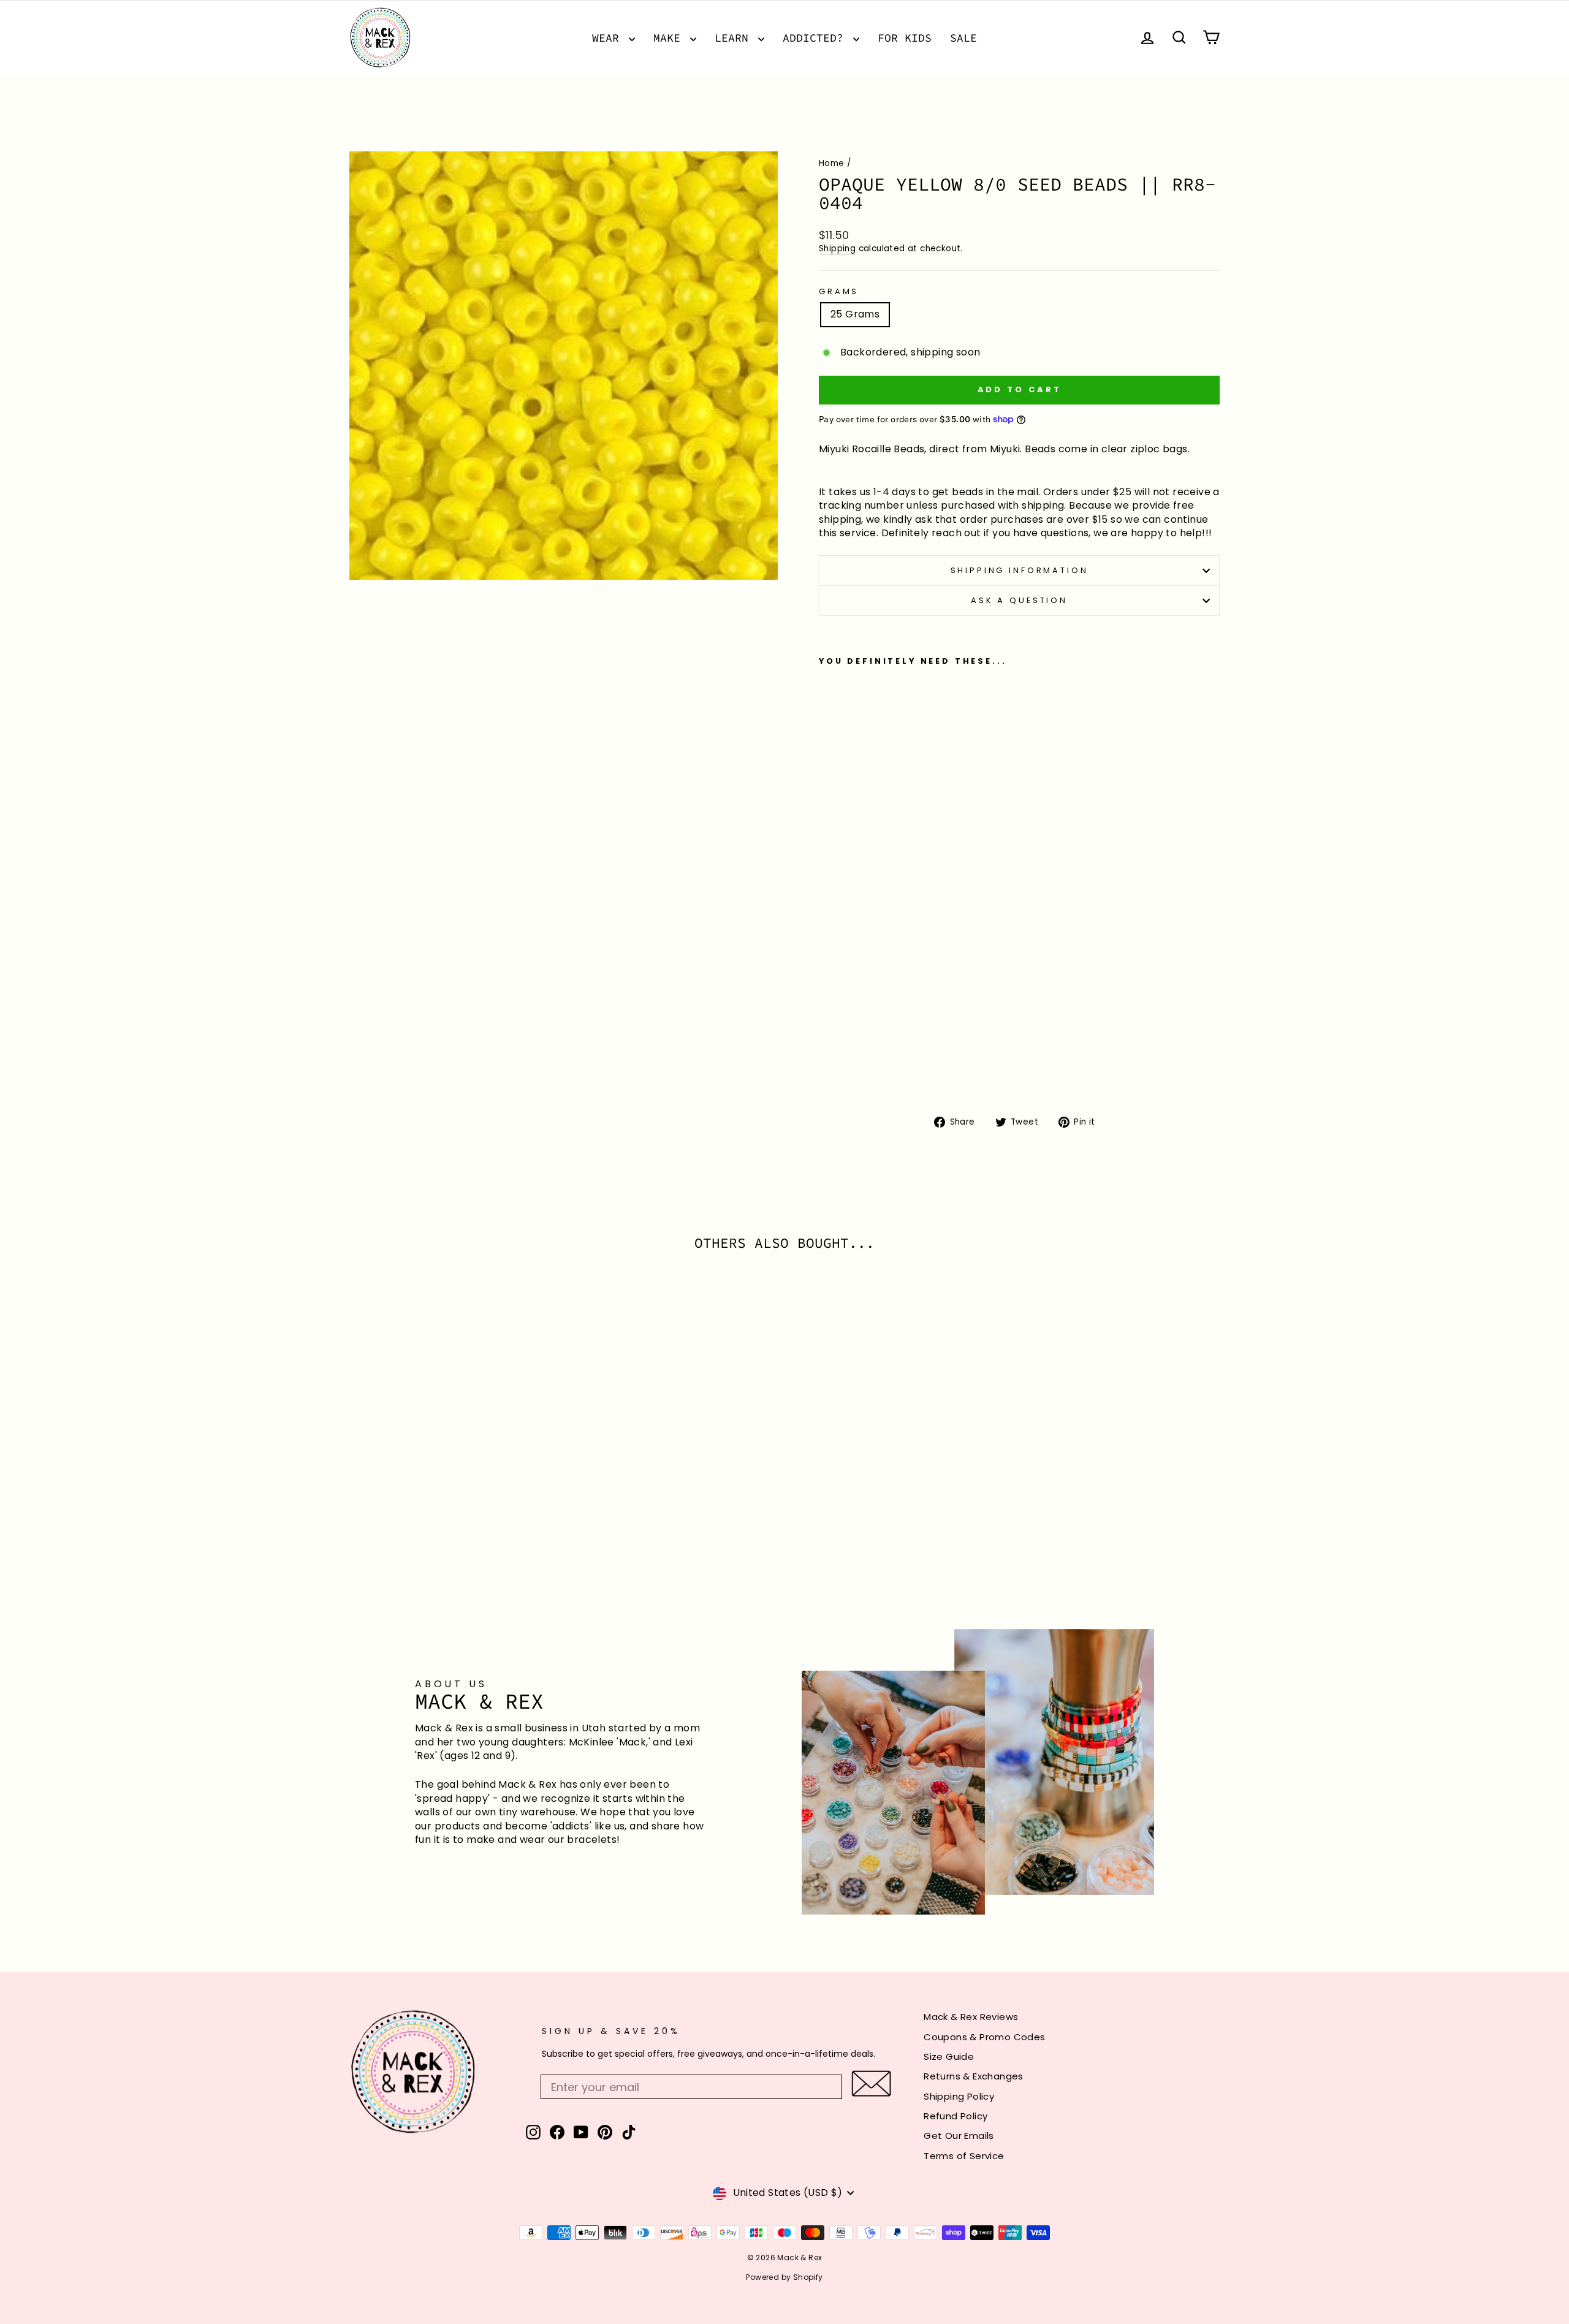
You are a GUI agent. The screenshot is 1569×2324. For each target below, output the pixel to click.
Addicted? (816, 38)
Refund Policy (955, 2116)
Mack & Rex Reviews (971, 2017)
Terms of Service (964, 2156)
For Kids (905, 38)
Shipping (837, 249)
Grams (839, 291)
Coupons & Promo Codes (984, 2037)
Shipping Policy (959, 2096)
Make (670, 38)
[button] (871, 2083)
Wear (609, 38)
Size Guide (949, 2056)
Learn (735, 38)
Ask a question (1019, 600)
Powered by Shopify (784, 2277)
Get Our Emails (959, 2136)
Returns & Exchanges (974, 2076)
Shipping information (1020, 570)
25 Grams (855, 314)
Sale (963, 38)
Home (832, 163)
